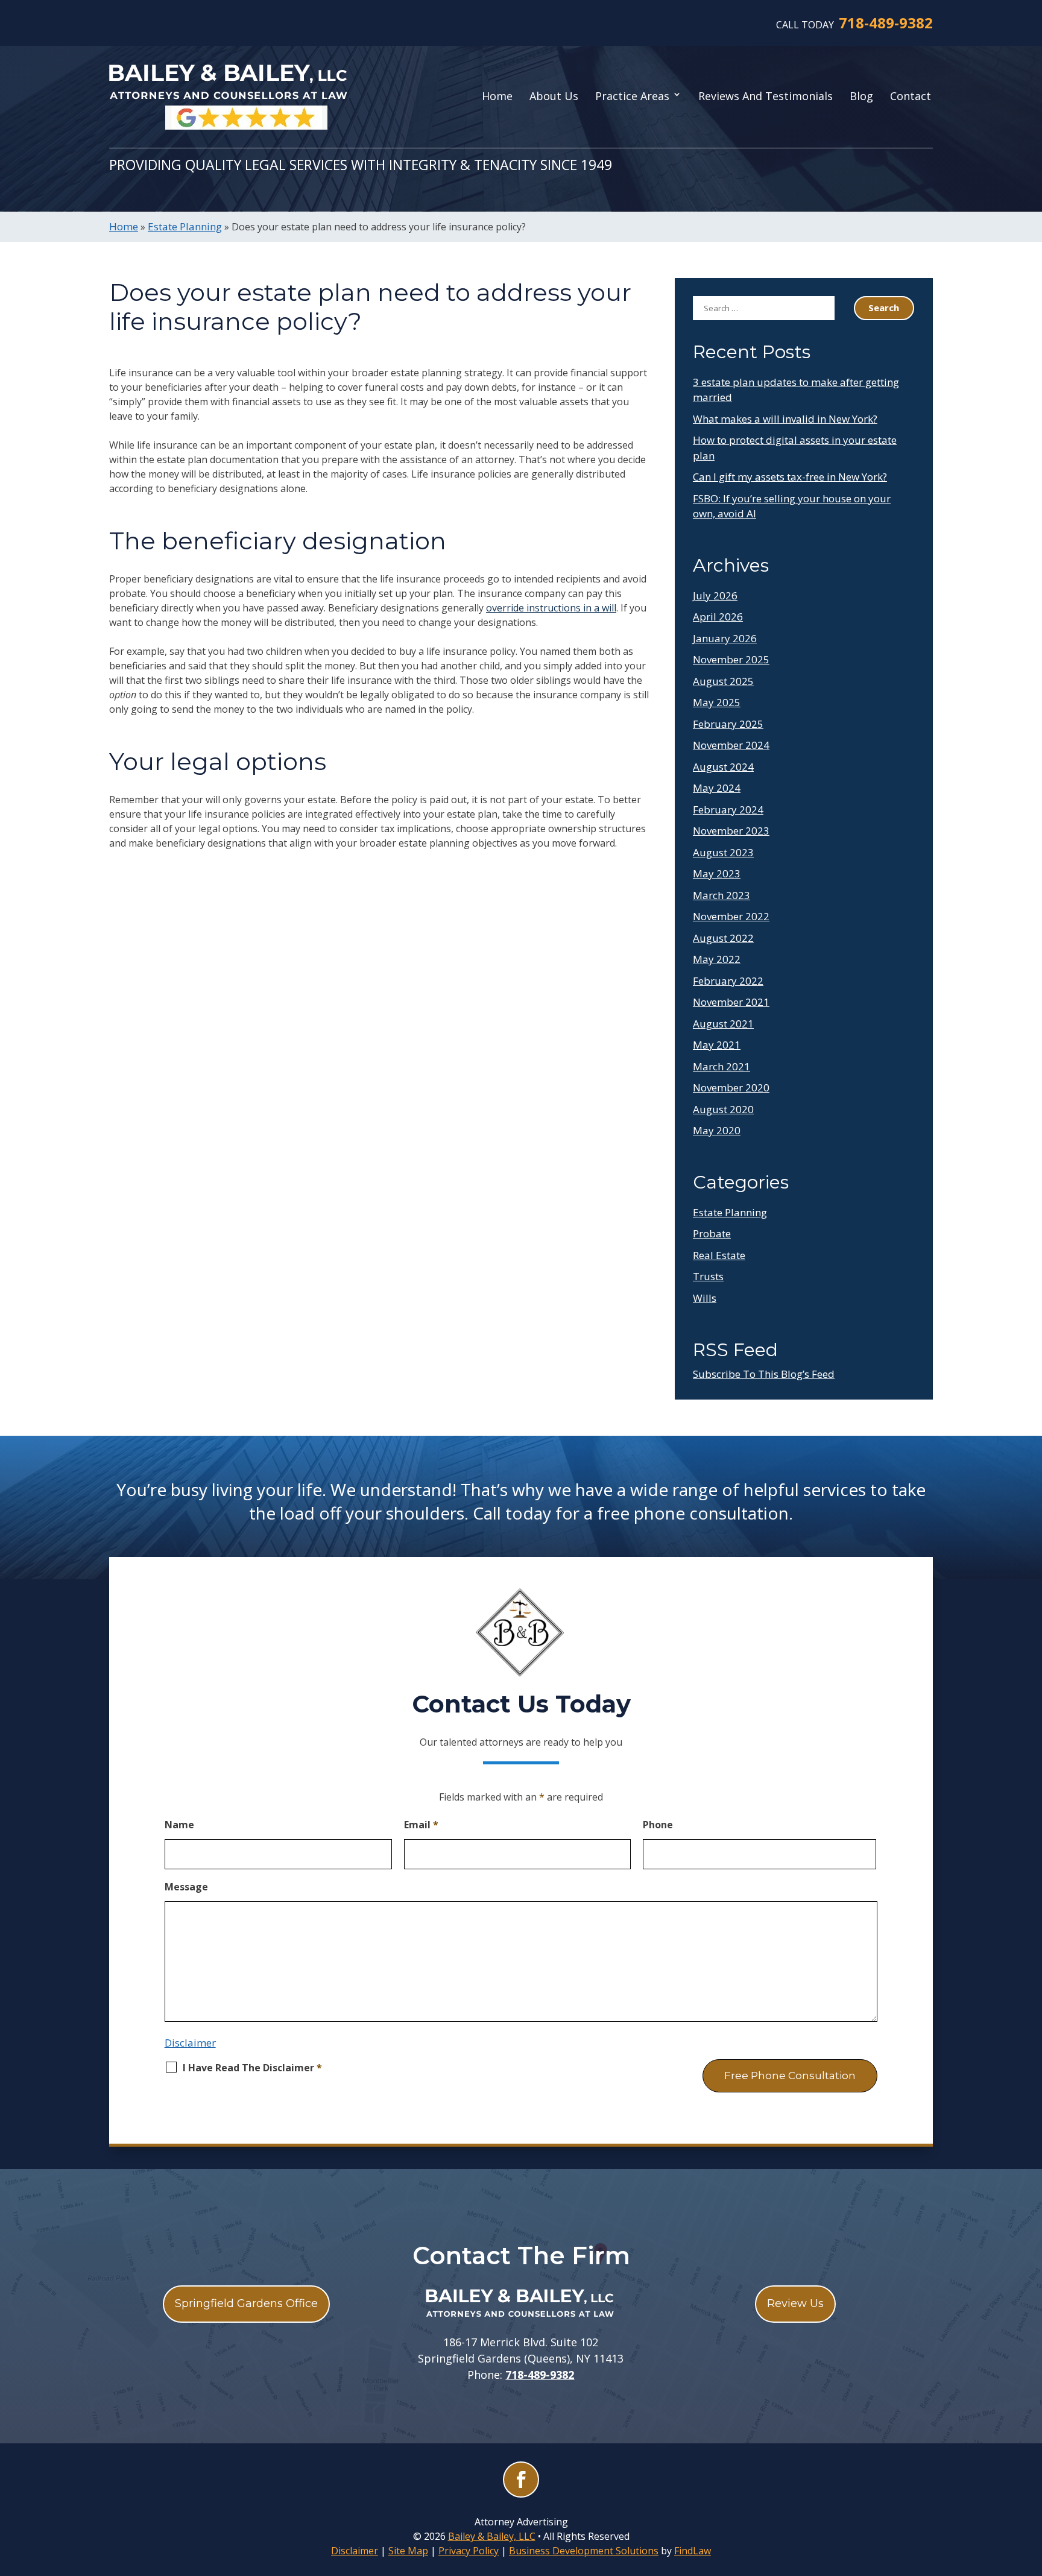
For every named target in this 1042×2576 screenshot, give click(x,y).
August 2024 (723, 767)
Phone (658, 1825)
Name (179, 1825)
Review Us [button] (795, 2303)
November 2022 (731, 916)
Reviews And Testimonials (766, 96)
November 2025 (731, 659)
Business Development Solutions (584, 2551)
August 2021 (723, 1024)
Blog (861, 96)
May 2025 (717, 702)
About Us (554, 96)
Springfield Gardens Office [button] (246, 2303)
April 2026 (718, 617)
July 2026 (715, 595)
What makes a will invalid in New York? (785, 419)
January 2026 (725, 638)
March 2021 (722, 1066)
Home (497, 96)
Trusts (708, 1276)
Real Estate (719, 1255)
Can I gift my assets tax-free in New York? (790, 477)
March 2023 (722, 895)
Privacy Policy (469, 2551)
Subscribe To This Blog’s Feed (764, 1374)
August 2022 (723, 938)
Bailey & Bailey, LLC (492, 2536)
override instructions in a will (551, 608)
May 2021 (717, 1045)
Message (186, 1887)
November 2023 (731, 831)
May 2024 (717, 788)
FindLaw (693, 2551)
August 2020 (723, 1109)
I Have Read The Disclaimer (252, 2068)
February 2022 (728, 981)
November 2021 (731, 1002)
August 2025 (723, 681)
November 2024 (731, 745)
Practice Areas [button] (632, 96)
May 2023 (717, 873)
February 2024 (728, 810)
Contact (911, 96)
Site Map (408, 2551)
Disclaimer (190, 2043)
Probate (712, 1233)
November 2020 (731, 1088)
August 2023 (723, 852)
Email (421, 1825)
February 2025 (728, 724)
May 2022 (717, 959)
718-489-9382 (886, 23)
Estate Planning (730, 1212)
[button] (1030, 2489)
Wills (705, 1298)
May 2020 (717, 1130)
